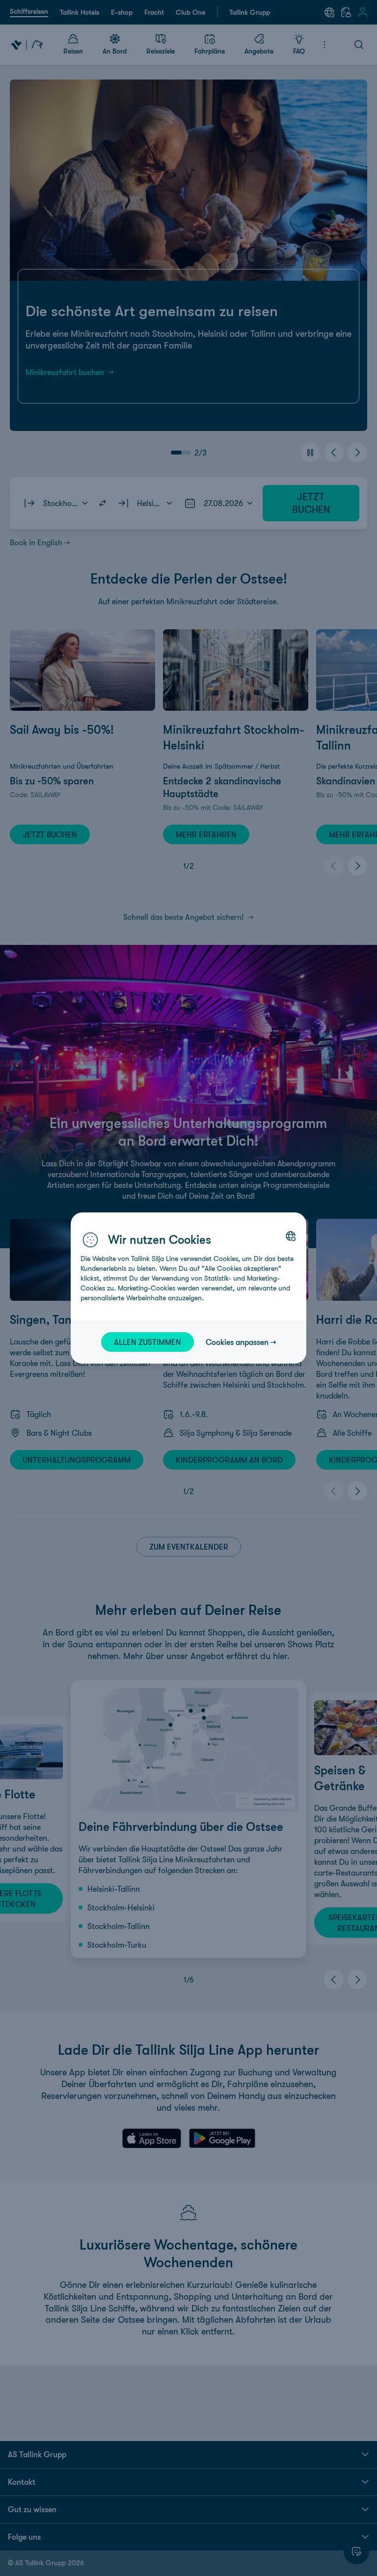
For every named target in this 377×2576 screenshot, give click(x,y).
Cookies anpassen (237, 1342)
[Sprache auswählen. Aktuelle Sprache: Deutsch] (291, 1236)
